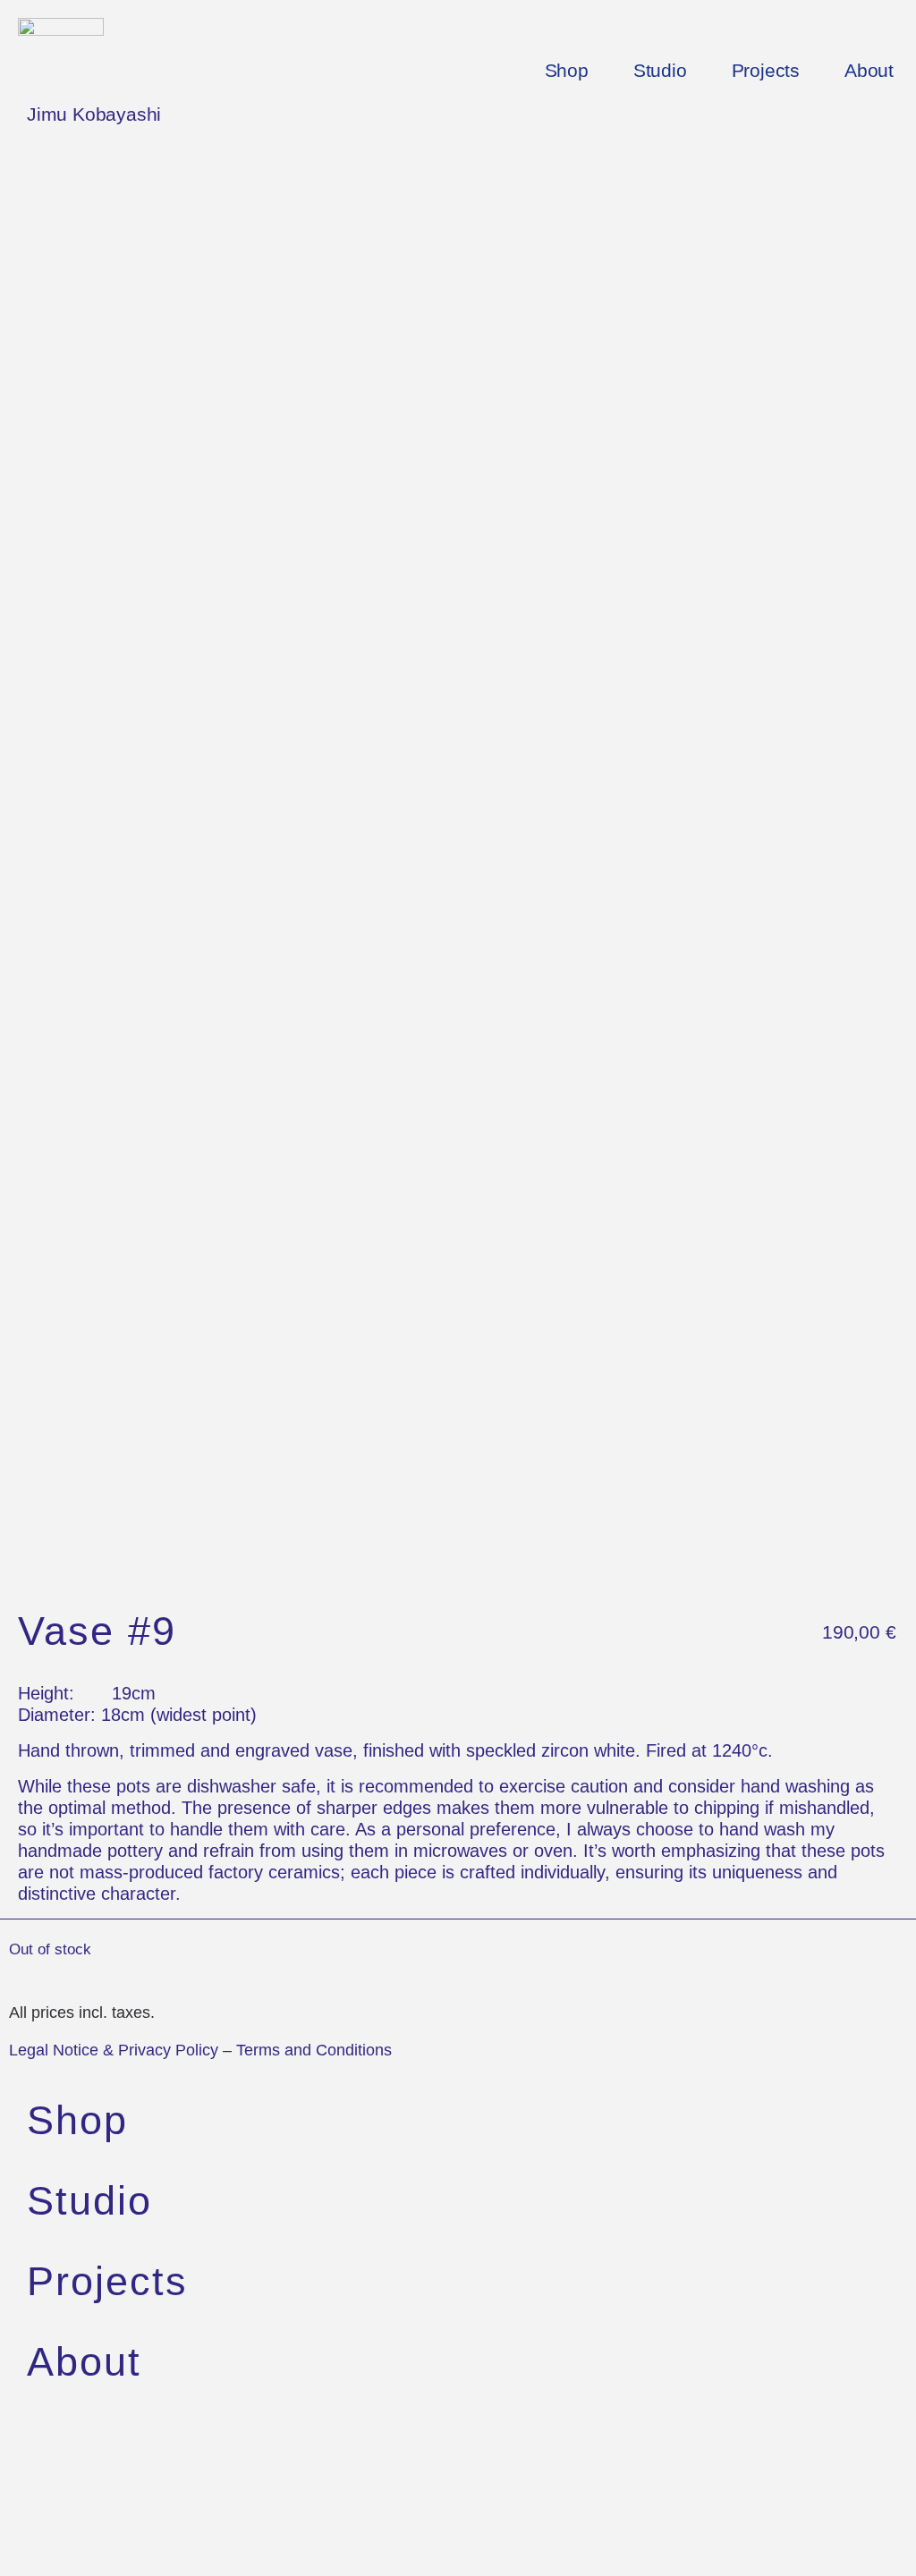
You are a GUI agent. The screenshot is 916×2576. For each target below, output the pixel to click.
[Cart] (52, 2529)
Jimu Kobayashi (94, 114)
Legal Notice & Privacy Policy (114, 2050)
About (869, 71)
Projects (766, 71)
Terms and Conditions (314, 2050)
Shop (567, 71)
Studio (660, 71)
